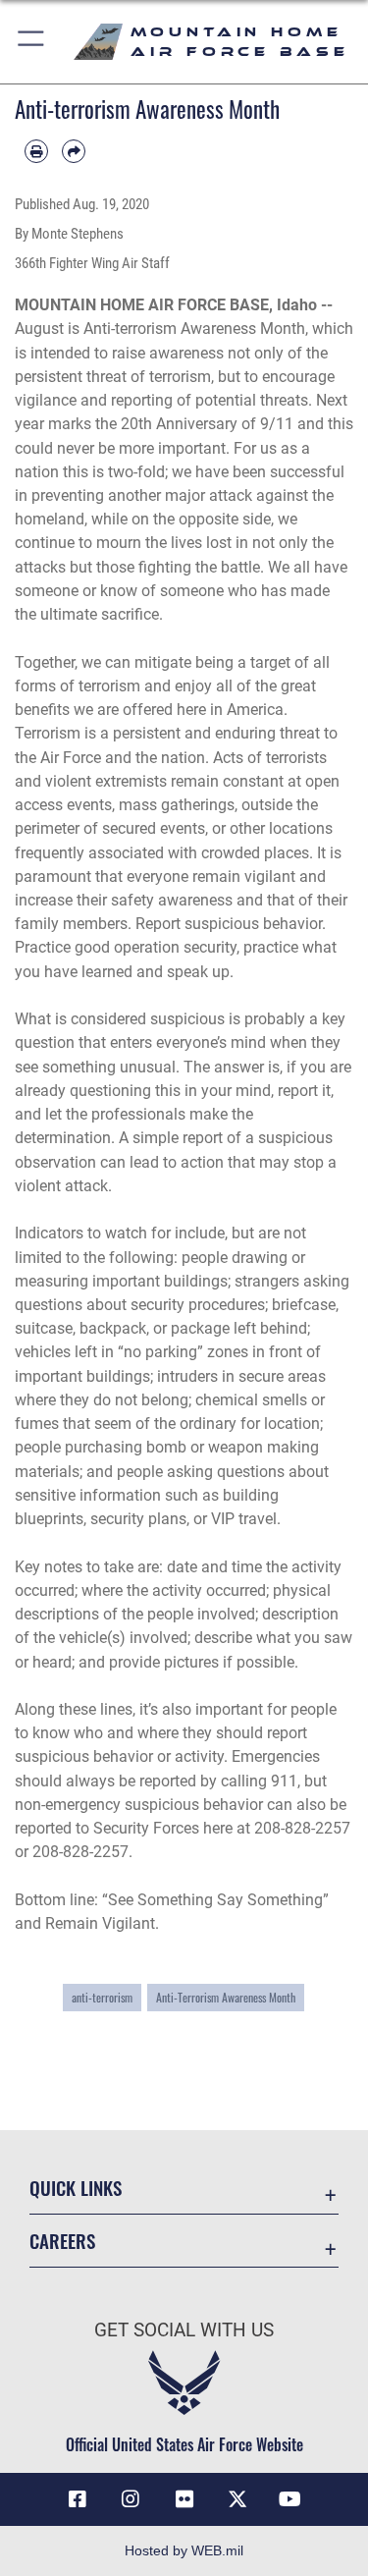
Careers (62, 2241)
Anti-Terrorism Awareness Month (226, 1998)
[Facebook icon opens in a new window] (78, 2499)
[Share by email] (74, 151)
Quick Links (76, 2188)
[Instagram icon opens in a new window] (131, 2499)
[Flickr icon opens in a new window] (184, 2499)
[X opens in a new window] (237, 2499)
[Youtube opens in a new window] (290, 2499)
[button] (32, 42)
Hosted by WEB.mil (184, 2550)
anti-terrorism (102, 1998)
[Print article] (36, 151)
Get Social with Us (184, 2330)
